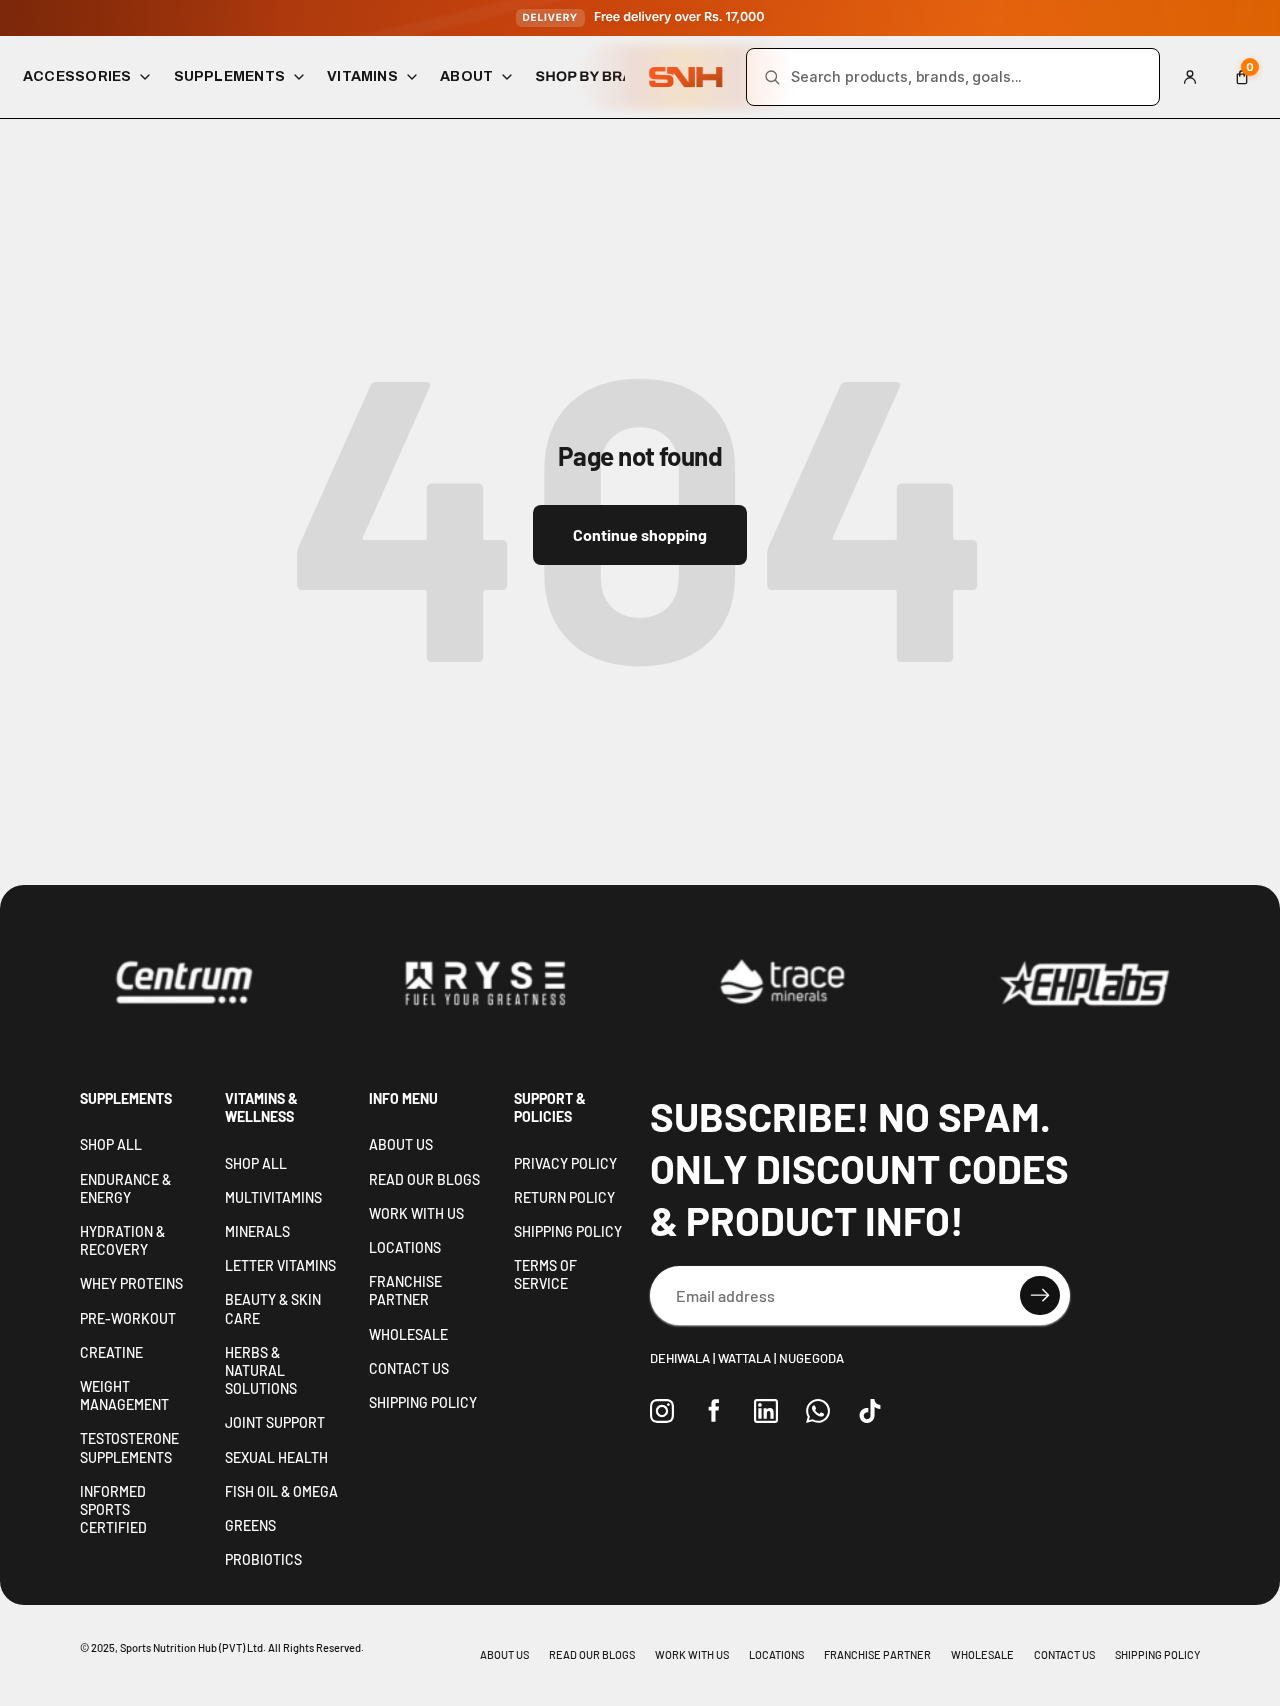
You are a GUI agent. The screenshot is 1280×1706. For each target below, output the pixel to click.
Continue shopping (640, 534)
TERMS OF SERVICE (545, 1274)
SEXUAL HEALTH (276, 1457)
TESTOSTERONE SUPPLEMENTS (129, 1447)
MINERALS (257, 1231)
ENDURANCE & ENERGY (125, 1188)
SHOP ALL (111, 1144)
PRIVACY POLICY (565, 1163)
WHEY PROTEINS (131, 1283)
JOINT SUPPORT (275, 1422)
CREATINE (111, 1352)
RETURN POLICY (564, 1197)
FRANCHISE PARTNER (405, 1290)
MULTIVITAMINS (273, 1197)
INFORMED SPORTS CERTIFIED (113, 1509)
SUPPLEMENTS (229, 76)
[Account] (1190, 77)
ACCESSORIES (77, 76)
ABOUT (466, 76)
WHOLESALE (408, 1334)
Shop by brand (595, 76)
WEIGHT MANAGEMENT (124, 1395)
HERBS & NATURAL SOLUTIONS (261, 1370)
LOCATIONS (405, 1247)
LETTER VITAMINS (280, 1265)
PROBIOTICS (263, 1559)
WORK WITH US (416, 1213)
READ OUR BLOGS (424, 1179)
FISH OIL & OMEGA (281, 1491)
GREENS (250, 1525)
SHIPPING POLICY (423, 1402)
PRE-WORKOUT (128, 1318)
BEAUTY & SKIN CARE (273, 1308)
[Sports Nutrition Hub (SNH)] (686, 77)
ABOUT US (401, 1144)
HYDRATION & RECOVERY (122, 1240)
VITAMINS (362, 76)
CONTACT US (409, 1368)
